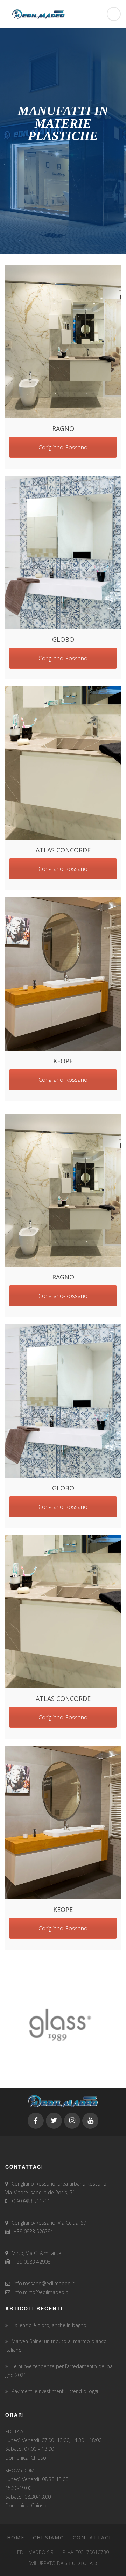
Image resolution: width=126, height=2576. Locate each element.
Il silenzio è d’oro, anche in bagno (49, 2325)
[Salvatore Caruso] (63, 342)
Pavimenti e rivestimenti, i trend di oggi (55, 2391)
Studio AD (81, 2563)
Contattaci (92, 2537)
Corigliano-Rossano (63, 447)
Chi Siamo (49, 2537)
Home (16, 2537)
